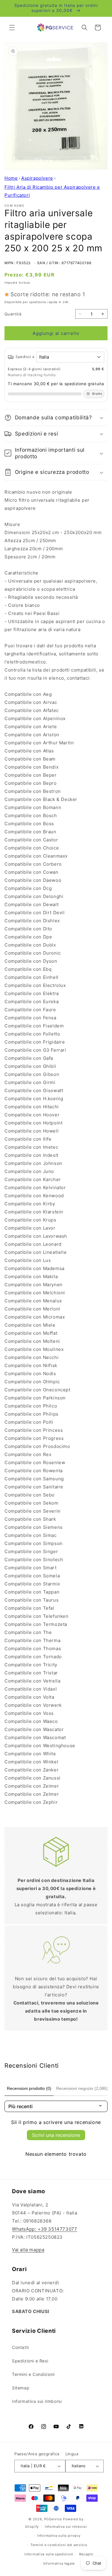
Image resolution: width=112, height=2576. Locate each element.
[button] (12, 28)
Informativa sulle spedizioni (49, 2554)
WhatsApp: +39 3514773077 (45, 2229)
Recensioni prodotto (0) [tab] (29, 2088)
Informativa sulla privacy (59, 2536)
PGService (53, 2519)
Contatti (20, 2347)
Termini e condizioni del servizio (59, 2545)
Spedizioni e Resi (30, 2361)
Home (11, 178)
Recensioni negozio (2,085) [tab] (82, 2088)
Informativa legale (59, 2563)
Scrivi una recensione (56, 2135)
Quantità (13, 314)
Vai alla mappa (28, 2250)
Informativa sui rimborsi (37, 2401)
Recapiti (86, 2554)
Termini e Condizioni (33, 2374)
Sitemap (21, 2388)
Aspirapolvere (37, 178)
